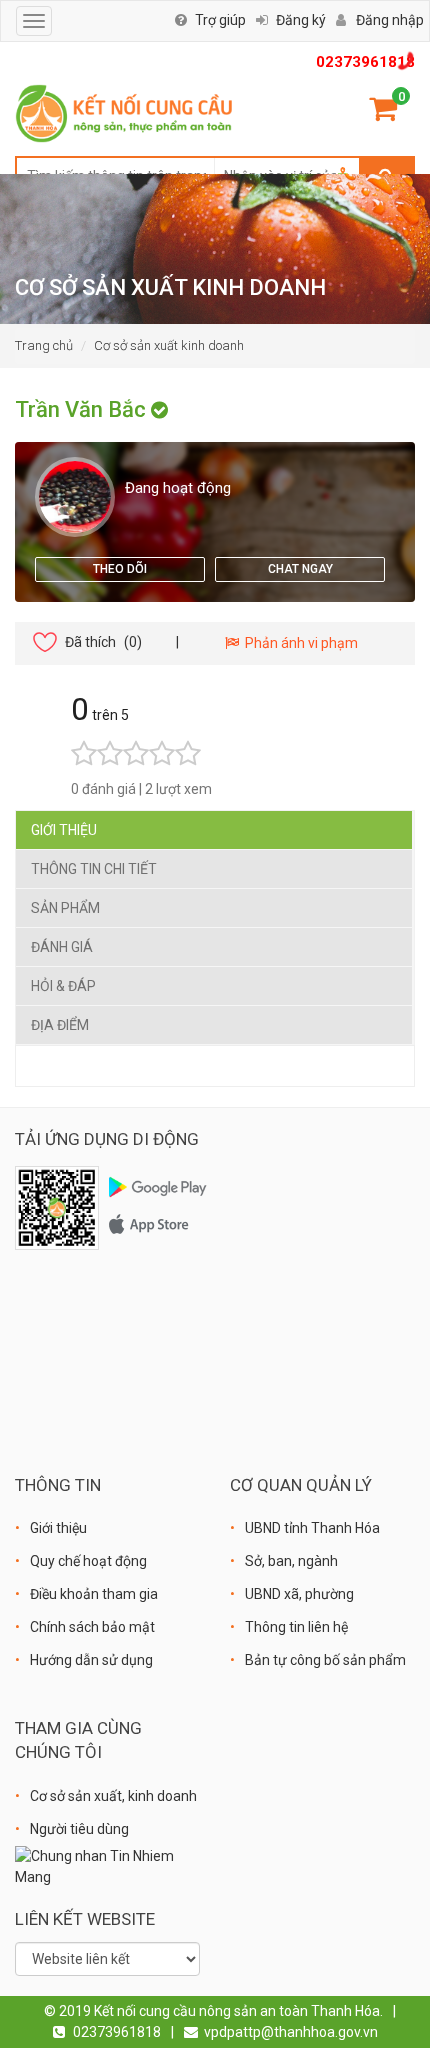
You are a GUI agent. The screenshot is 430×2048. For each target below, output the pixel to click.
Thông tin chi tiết (94, 869)
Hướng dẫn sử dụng (91, 1660)
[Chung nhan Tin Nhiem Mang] (107, 1866)
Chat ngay (300, 569)
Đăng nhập (390, 20)
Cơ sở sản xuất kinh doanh (169, 345)
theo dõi (120, 569)
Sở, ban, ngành (291, 1561)
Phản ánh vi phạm (298, 643)
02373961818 (365, 62)
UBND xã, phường (299, 1594)
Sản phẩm (65, 908)
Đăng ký (301, 20)
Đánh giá (62, 947)
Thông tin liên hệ (296, 1627)
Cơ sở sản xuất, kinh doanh (113, 1796)
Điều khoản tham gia (94, 1594)
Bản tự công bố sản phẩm (325, 1660)
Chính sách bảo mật (92, 1627)
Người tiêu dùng (79, 1829)
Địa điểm (60, 1025)
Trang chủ (44, 345)
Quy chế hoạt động (88, 1561)
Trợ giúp (220, 20)
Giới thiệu (64, 830)
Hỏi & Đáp (63, 986)
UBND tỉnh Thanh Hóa (312, 1528)
